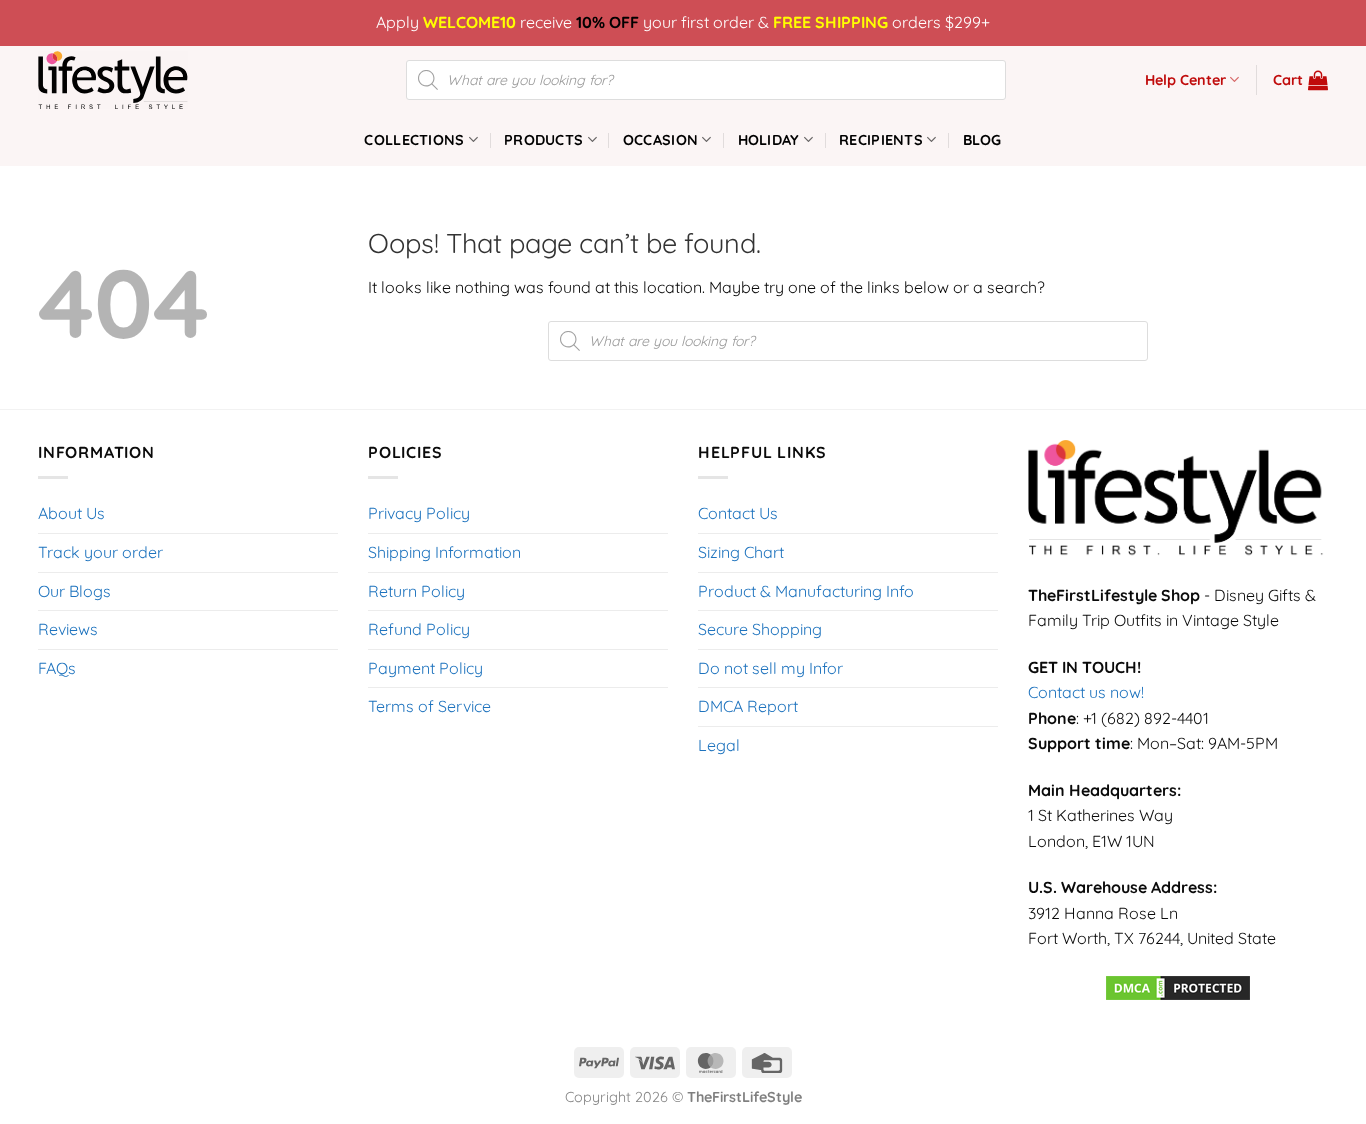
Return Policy (416, 591)
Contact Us (738, 513)
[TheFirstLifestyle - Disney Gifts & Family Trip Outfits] (138, 80)
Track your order (100, 552)
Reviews (68, 629)
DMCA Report (748, 706)
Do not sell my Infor (770, 668)
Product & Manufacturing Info (806, 591)
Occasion (660, 140)
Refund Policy (419, 629)
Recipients (881, 140)
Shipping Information (444, 552)
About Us (71, 513)
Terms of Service (429, 706)
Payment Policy (425, 668)
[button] (1300, 80)
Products (543, 140)
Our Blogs (74, 591)
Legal (719, 745)
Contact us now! (1086, 692)
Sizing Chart (741, 552)
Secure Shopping (760, 629)
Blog (982, 140)
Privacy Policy (419, 513)
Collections (414, 140)
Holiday (769, 140)
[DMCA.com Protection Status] (1178, 986)
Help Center (1185, 80)
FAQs (57, 668)
